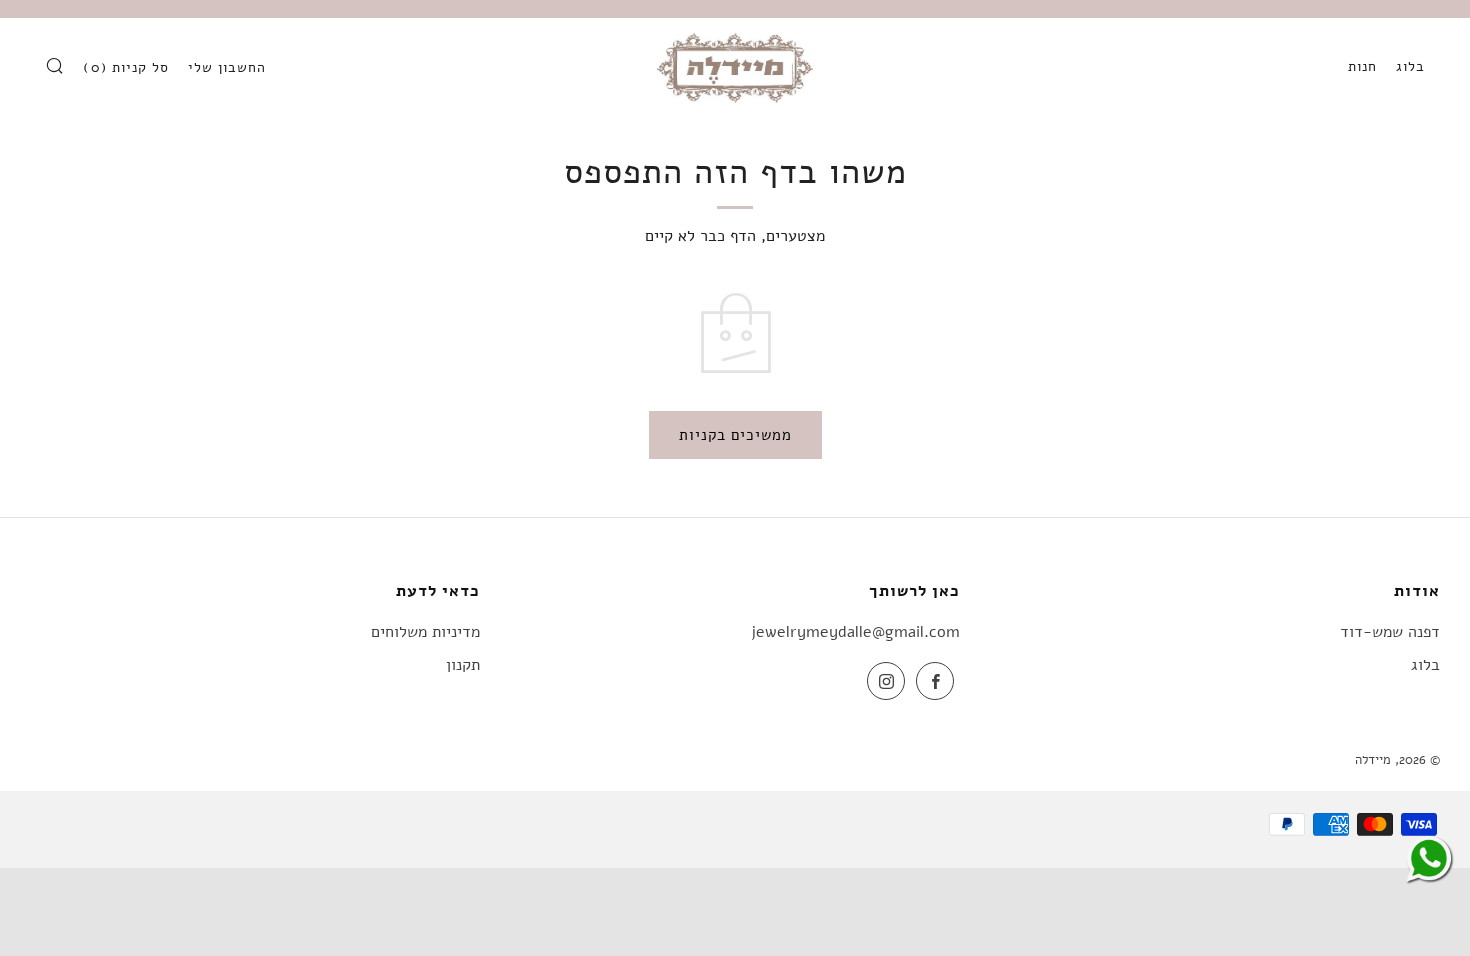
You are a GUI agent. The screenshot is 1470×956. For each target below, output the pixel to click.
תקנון (463, 665)
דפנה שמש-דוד (1390, 632)
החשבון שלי (227, 67)
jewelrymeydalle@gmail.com (855, 632)
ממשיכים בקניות (735, 435)
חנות (1362, 66)
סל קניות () (126, 67)
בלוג (1410, 66)
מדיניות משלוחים (425, 632)
